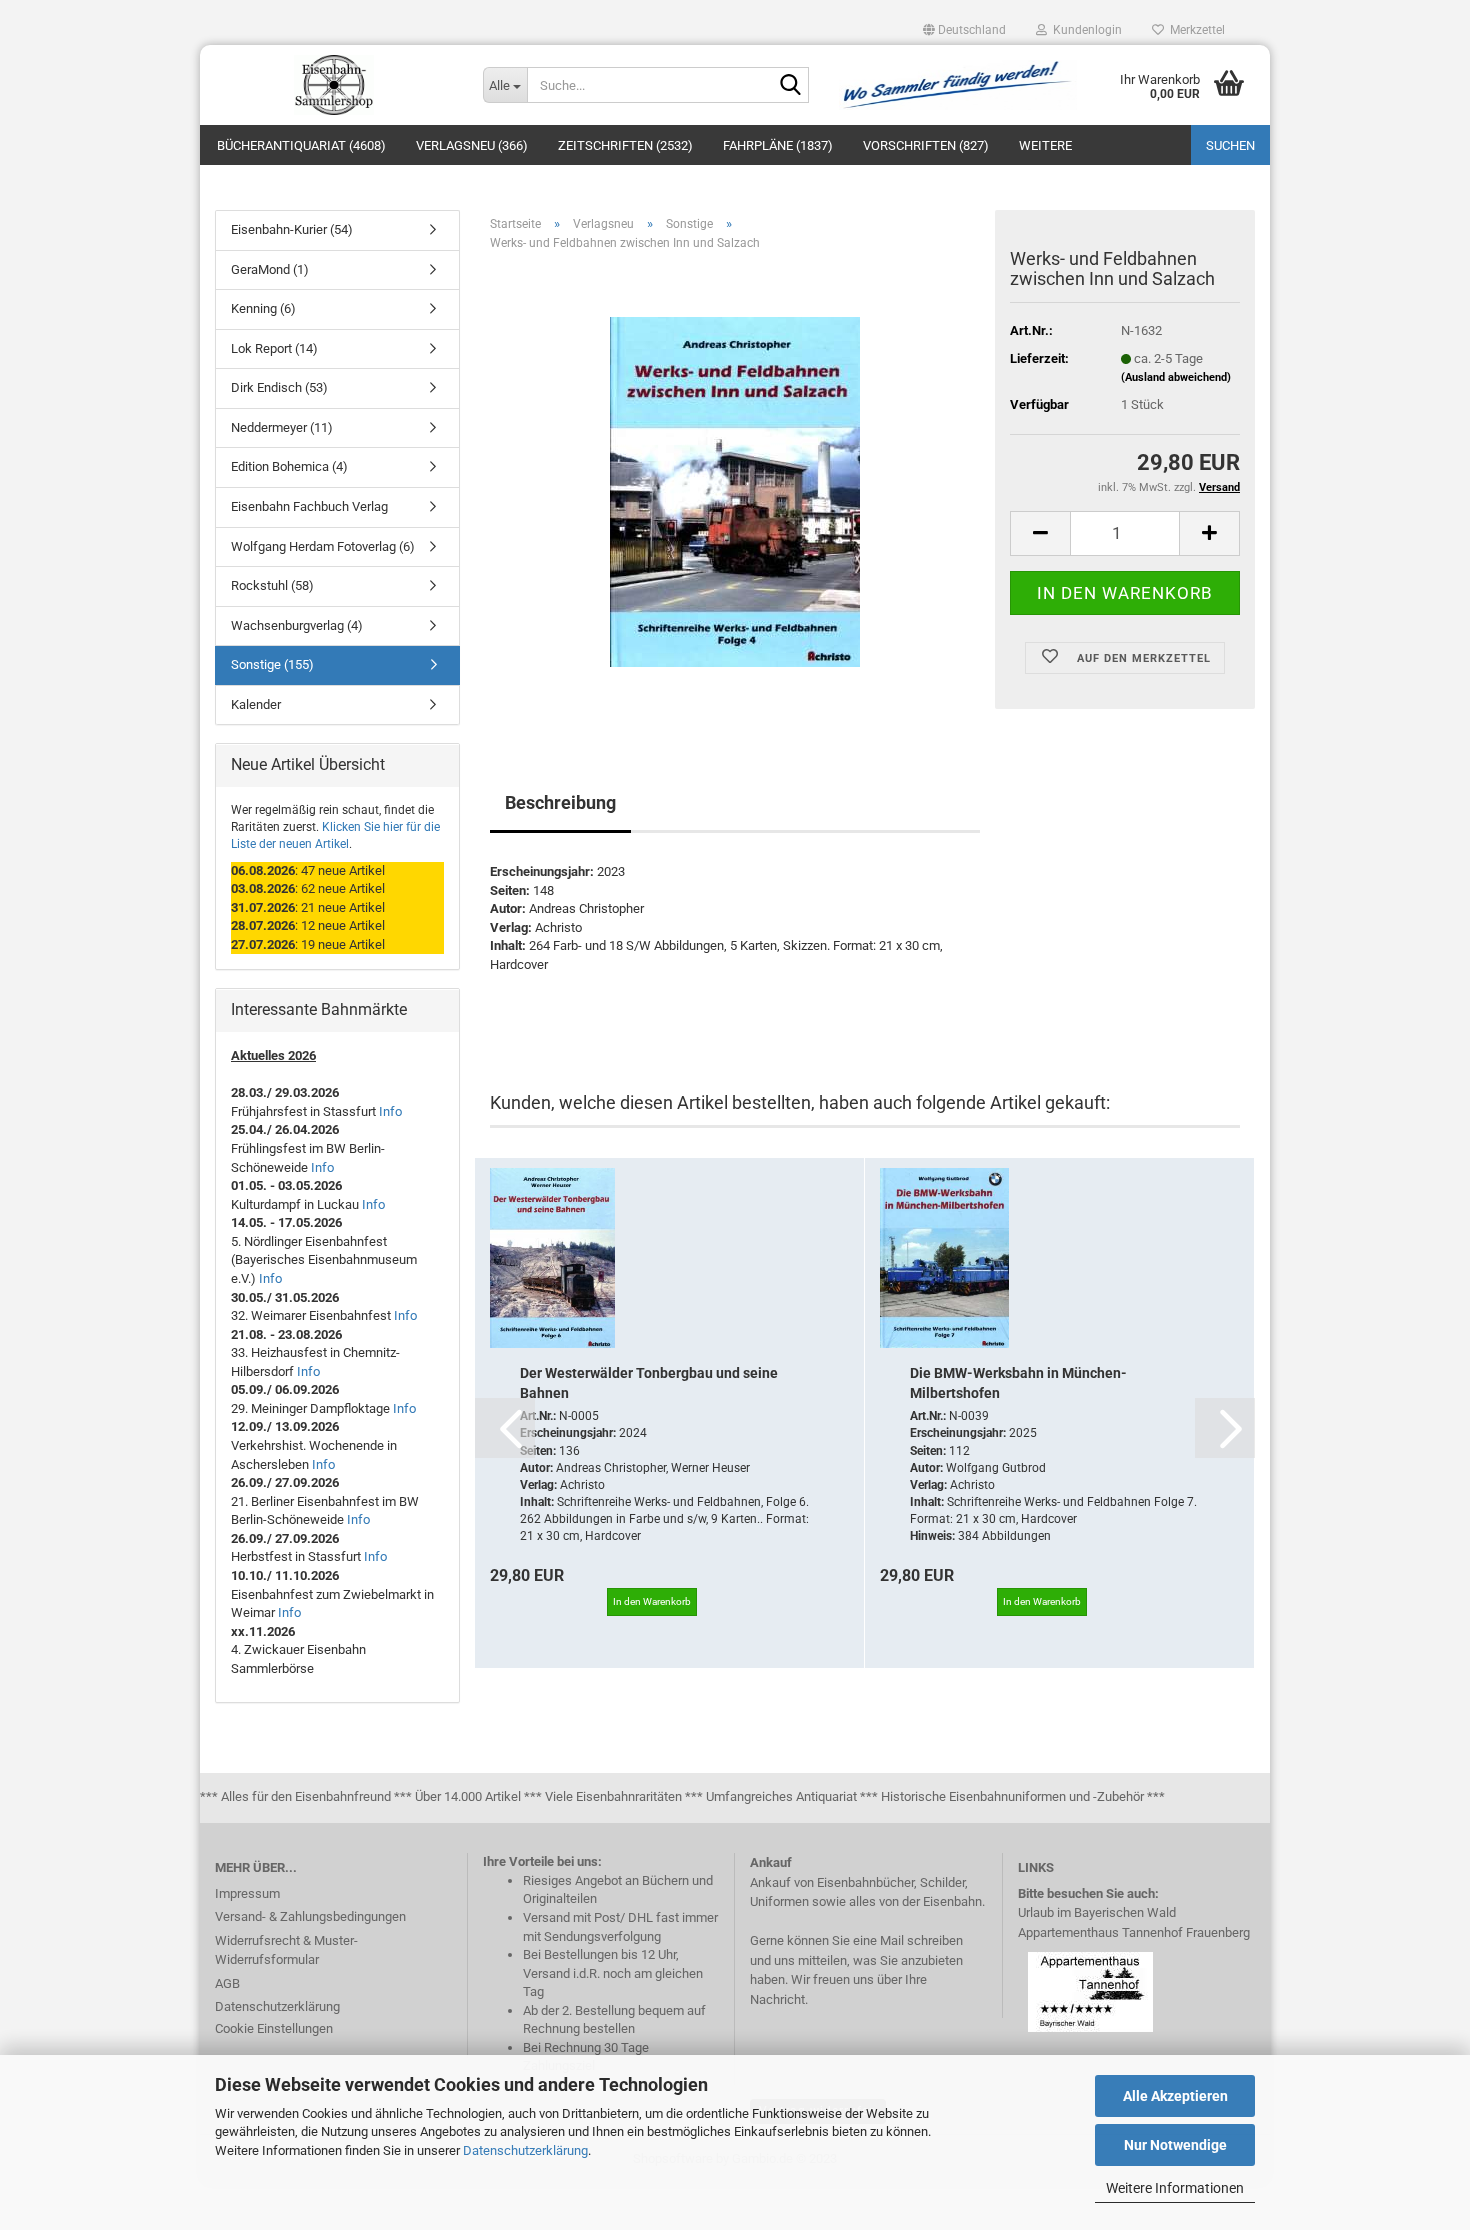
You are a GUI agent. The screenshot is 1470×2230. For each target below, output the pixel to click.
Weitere (1045, 145)
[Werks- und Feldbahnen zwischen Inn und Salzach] (735, 491)
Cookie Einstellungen (274, 2028)
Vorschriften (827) (926, 145)
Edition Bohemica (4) (289, 466)
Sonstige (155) (272, 664)
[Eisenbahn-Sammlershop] (334, 85)
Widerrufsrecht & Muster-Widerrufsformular (286, 1950)
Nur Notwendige (1175, 2145)
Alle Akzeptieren (1175, 2096)
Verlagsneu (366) (472, 145)
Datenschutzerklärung (525, 2150)
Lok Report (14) (274, 348)
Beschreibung (560, 802)
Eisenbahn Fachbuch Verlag (309, 506)
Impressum (247, 1893)
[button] (964, 30)
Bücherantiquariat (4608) (301, 145)
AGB (227, 1983)
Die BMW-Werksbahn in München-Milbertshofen (1018, 1383)
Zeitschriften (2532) (625, 145)
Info (390, 1111)
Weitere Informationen (1175, 2188)
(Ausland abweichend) (1176, 377)
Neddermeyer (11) (282, 427)
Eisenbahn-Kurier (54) (292, 229)
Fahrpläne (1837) (778, 145)
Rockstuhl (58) (272, 585)
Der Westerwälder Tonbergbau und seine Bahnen (649, 1383)
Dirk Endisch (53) (279, 387)
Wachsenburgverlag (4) (297, 625)
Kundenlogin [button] (1084, 30)
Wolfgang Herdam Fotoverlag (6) (323, 546)
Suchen (1230, 145)
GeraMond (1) (270, 269)
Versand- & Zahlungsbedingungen (310, 1916)
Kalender (256, 704)
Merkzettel (1194, 30)
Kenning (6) (263, 308)
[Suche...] (790, 86)
